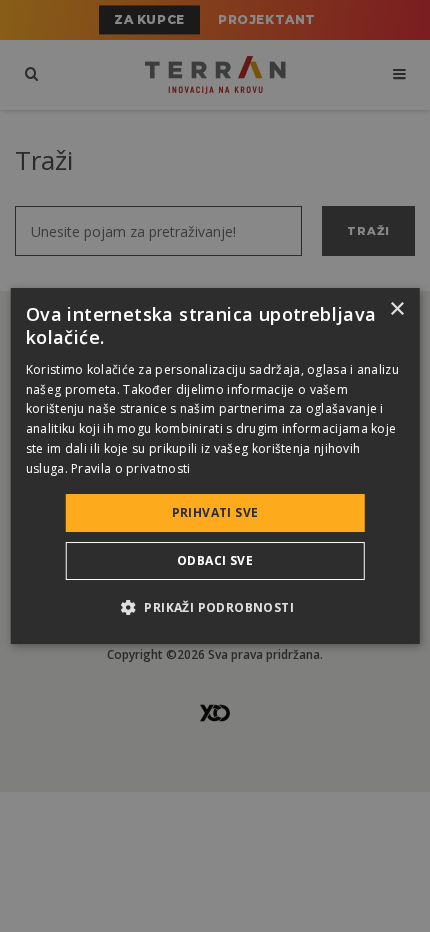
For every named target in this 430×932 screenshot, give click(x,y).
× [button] (396, 309)
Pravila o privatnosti (130, 468)
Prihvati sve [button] (215, 512)
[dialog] (215, 466)
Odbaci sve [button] (215, 560)
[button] (215, 607)
